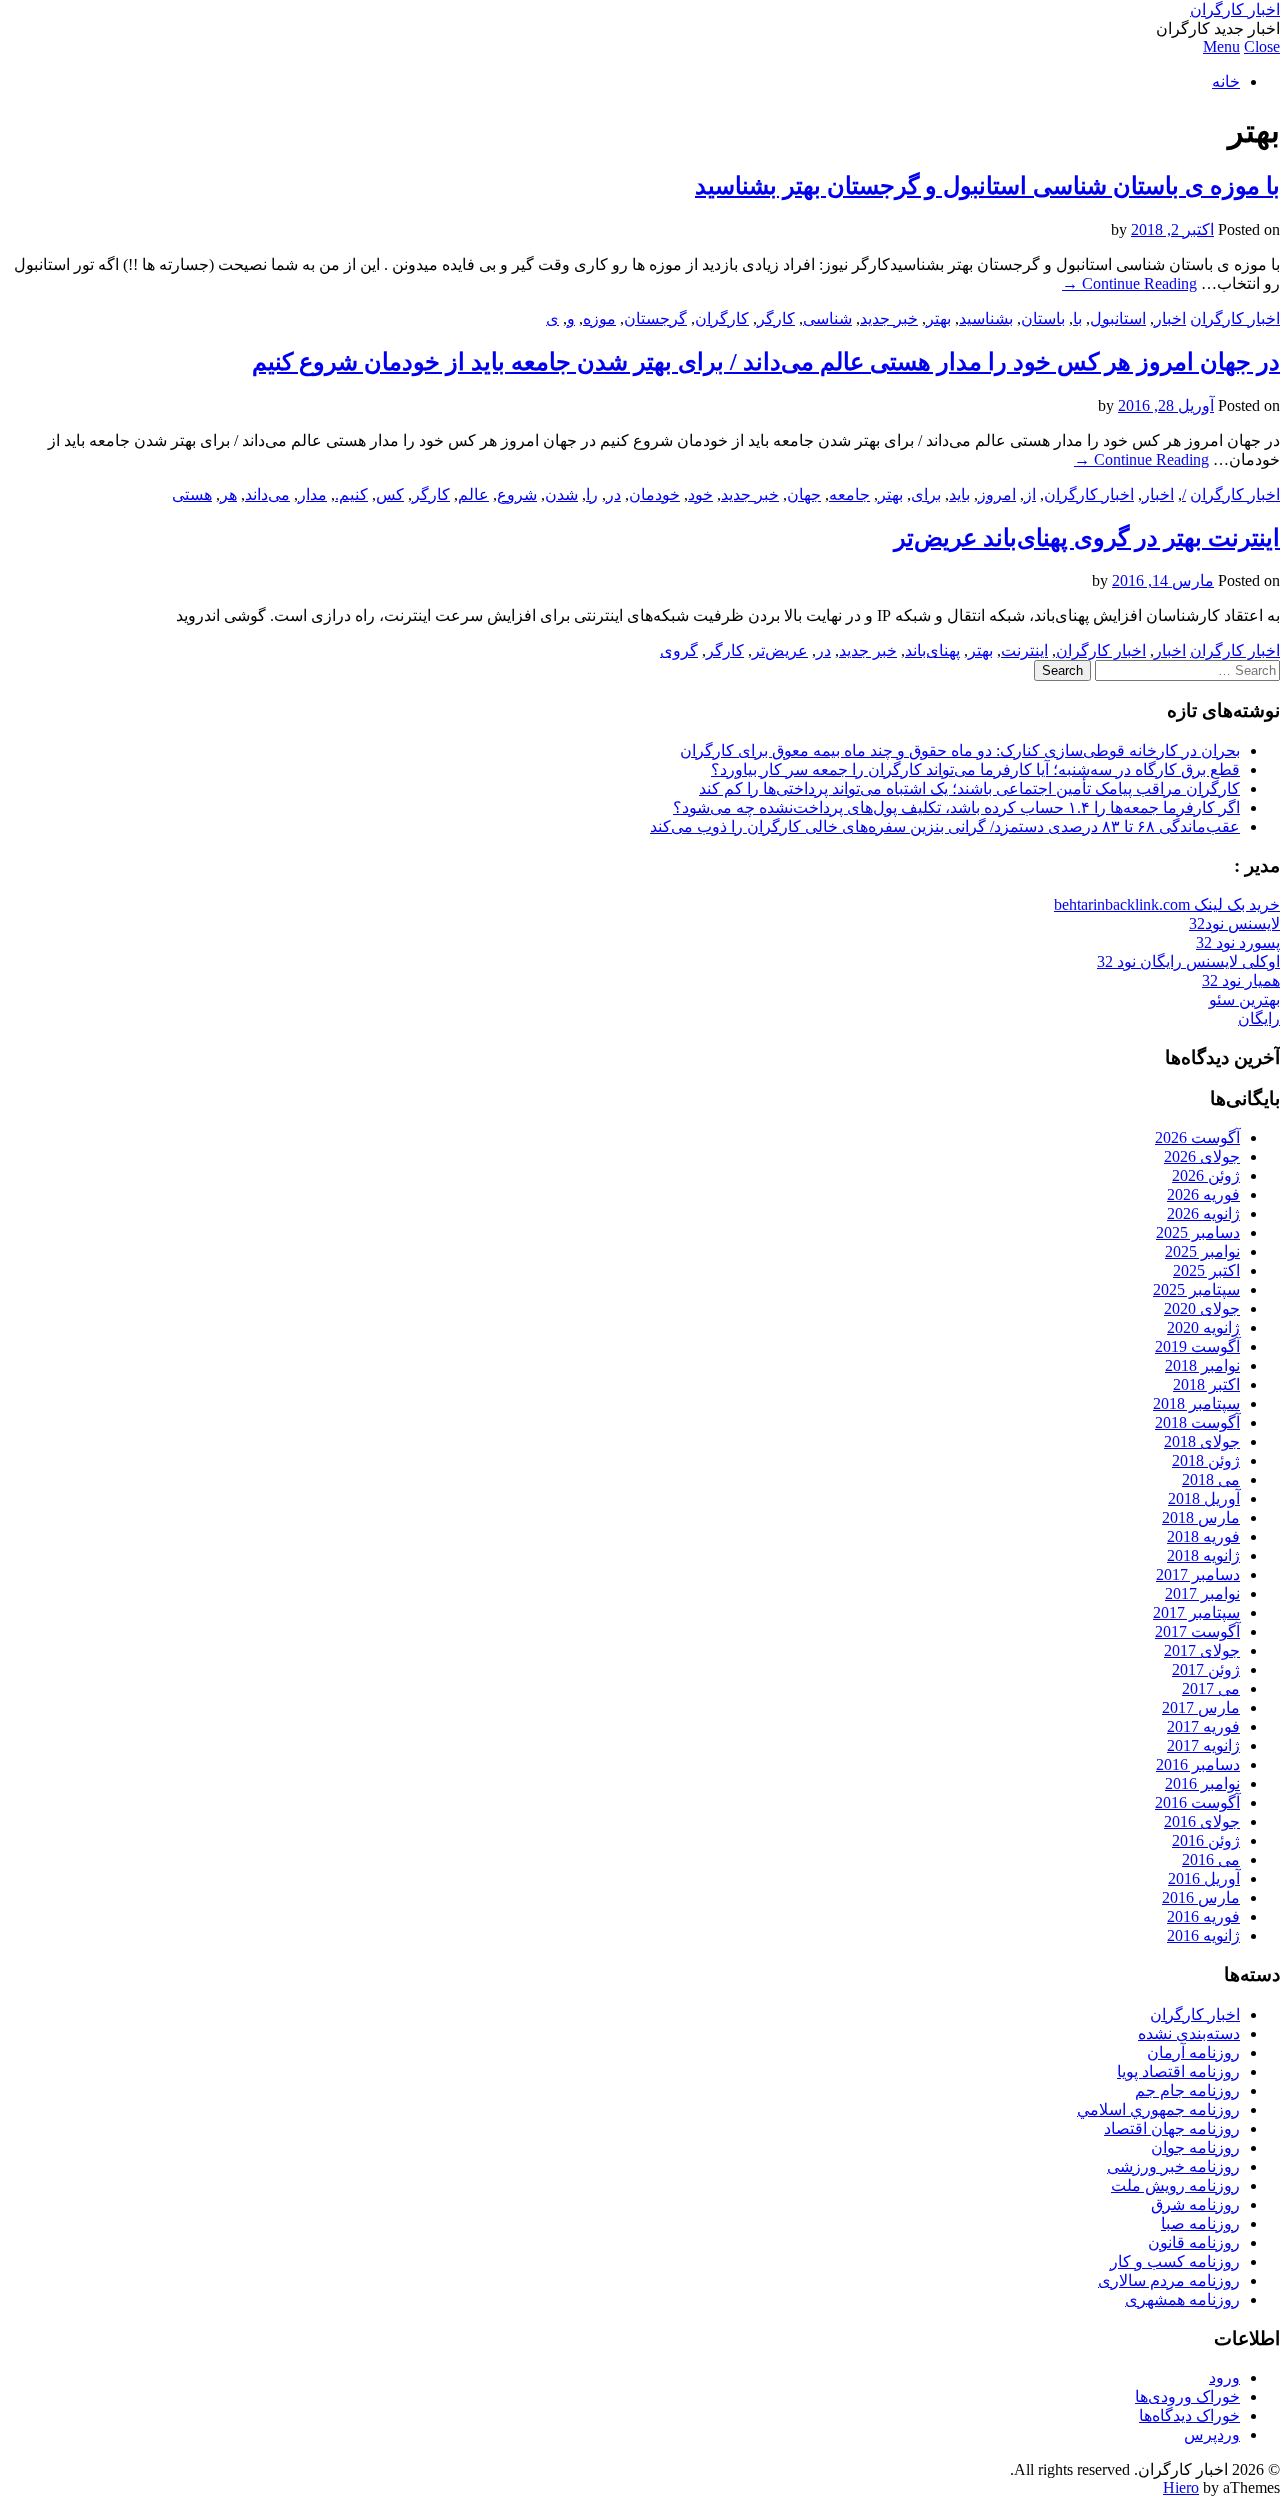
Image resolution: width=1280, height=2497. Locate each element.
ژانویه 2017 (1203, 1745)
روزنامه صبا (1200, 2223)
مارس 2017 (1201, 1707)
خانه (1226, 81)
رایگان (1259, 1018)
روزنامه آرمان (1193, 2052)
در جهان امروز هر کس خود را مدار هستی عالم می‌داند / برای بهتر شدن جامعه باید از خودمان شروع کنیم (766, 362)
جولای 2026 (1202, 1156)
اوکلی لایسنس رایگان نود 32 (1188, 961)
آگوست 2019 (1197, 1346)
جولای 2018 (1202, 1441)
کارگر (776, 318)
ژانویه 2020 (1203, 1327)
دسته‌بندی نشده (1189, 2033)
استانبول (1118, 318)
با (1077, 318)
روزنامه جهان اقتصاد (1172, 2128)
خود (700, 494)
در (613, 494)
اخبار (1170, 318)
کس (390, 494)
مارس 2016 (1201, 1897)
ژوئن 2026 (1206, 1175)
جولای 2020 (1202, 1308)
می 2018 (1211, 1479)
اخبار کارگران (1235, 9)
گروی (679, 650)
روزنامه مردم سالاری (1169, 2280)
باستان (1043, 318)
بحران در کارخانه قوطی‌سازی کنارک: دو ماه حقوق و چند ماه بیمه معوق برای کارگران (960, 750)
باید (959, 494)
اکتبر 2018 (1206, 1384)
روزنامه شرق (1195, 2204)
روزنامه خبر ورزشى (1173, 2166)
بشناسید (986, 318)
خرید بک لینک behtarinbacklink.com (1167, 904)
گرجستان (655, 318)
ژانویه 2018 (1203, 1555)
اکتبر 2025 (1206, 1270)
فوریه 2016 (1203, 1916)
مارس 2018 (1201, 1517)
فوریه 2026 (1203, 1194)
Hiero (1181, 2487)
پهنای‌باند (932, 650)
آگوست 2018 (1197, 1422)
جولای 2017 (1202, 1650)
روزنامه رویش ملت (1175, 2185)
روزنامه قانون (1194, 2242)
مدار (312, 494)
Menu (1221, 46)
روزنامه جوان (1195, 2147)
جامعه (849, 494)
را (592, 494)
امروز (997, 494)
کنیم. (351, 494)
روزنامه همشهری (1182, 2299)
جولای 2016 (1202, 1821)
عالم (473, 494)
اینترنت (1024, 650)
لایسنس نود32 (1234, 923)
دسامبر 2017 (1198, 1574)
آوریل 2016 (1204, 1878)
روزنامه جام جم (1187, 2090)
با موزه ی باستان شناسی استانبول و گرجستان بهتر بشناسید (987, 186)
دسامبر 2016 (1198, 1764)
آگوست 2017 (1197, 1631)
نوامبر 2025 (1202, 1251)
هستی (192, 494)
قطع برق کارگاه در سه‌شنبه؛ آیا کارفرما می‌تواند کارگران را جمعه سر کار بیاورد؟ (975, 769)
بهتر (938, 318)
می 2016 (1211, 1859)
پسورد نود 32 (1238, 942)
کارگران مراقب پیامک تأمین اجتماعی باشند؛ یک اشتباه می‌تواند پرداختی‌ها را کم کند (969, 788)
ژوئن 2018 (1206, 1460)
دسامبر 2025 (1198, 1232)
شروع (517, 494)
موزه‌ (599, 318)
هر (228, 494)
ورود (1224, 2377)
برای (926, 494)
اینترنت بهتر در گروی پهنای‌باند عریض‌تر (1087, 538)
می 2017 (1211, 1688)
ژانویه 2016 (1203, 1935)
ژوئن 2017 (1206, 1669)
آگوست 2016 (1197, 1802)
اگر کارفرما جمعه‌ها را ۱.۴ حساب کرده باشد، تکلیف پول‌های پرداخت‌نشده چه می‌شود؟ (956, 807)
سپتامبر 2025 (1196, 1289)
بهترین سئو (1244, 999)
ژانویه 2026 (1203, 1213)
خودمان (654, 494)
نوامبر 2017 (1202, 1593)
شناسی (827, 318)
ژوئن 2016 (1206, 1840)
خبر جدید (889, 318)
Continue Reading (1129, 283)
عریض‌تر (780, 650)
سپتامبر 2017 (1196, 1612)
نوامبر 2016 (1202, 1783)
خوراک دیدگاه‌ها (1189, 2415)
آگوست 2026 (1197, 1137)
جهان (804, 494)
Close (1262, 46)
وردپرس (1212, 2434)
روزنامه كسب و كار (1175, 2261)
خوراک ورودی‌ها (1187, 2396)
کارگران (722, 318)
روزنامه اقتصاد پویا (1178, 2071)
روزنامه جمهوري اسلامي (1158, 2109)
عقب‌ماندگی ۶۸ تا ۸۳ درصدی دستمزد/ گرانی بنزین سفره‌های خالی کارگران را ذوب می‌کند (945, 826)
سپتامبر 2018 (1196, 1403)
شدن (561, 494)
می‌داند (267, 494)
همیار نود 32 (1241, 980)
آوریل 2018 (1204, 1498)
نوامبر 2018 (1202, 1365)
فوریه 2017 (1203, 1726)
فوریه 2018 (1203, 1536)
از (1030, 494)
